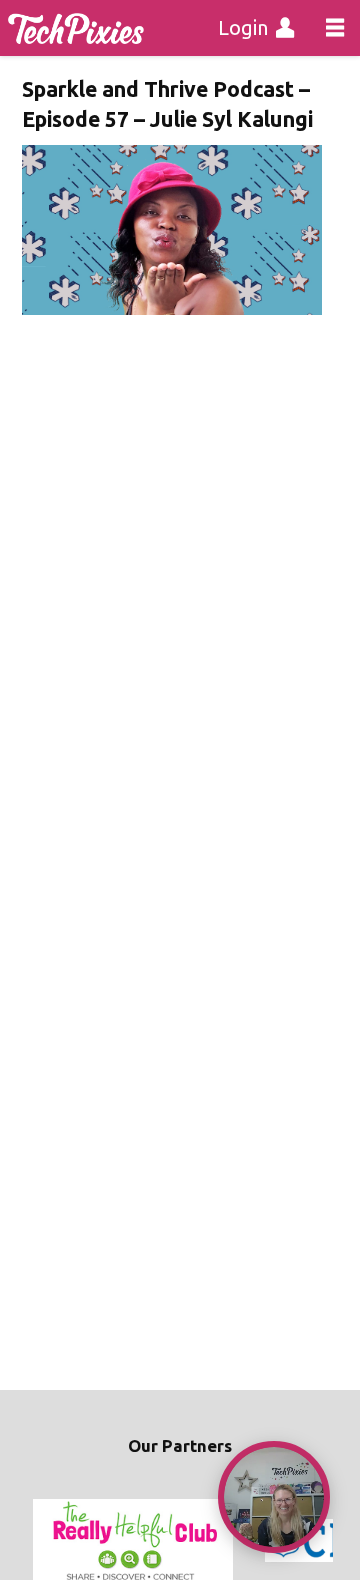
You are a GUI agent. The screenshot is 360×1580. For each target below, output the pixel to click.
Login (243, 27)
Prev (48, 1541)
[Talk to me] (274, 1497)
